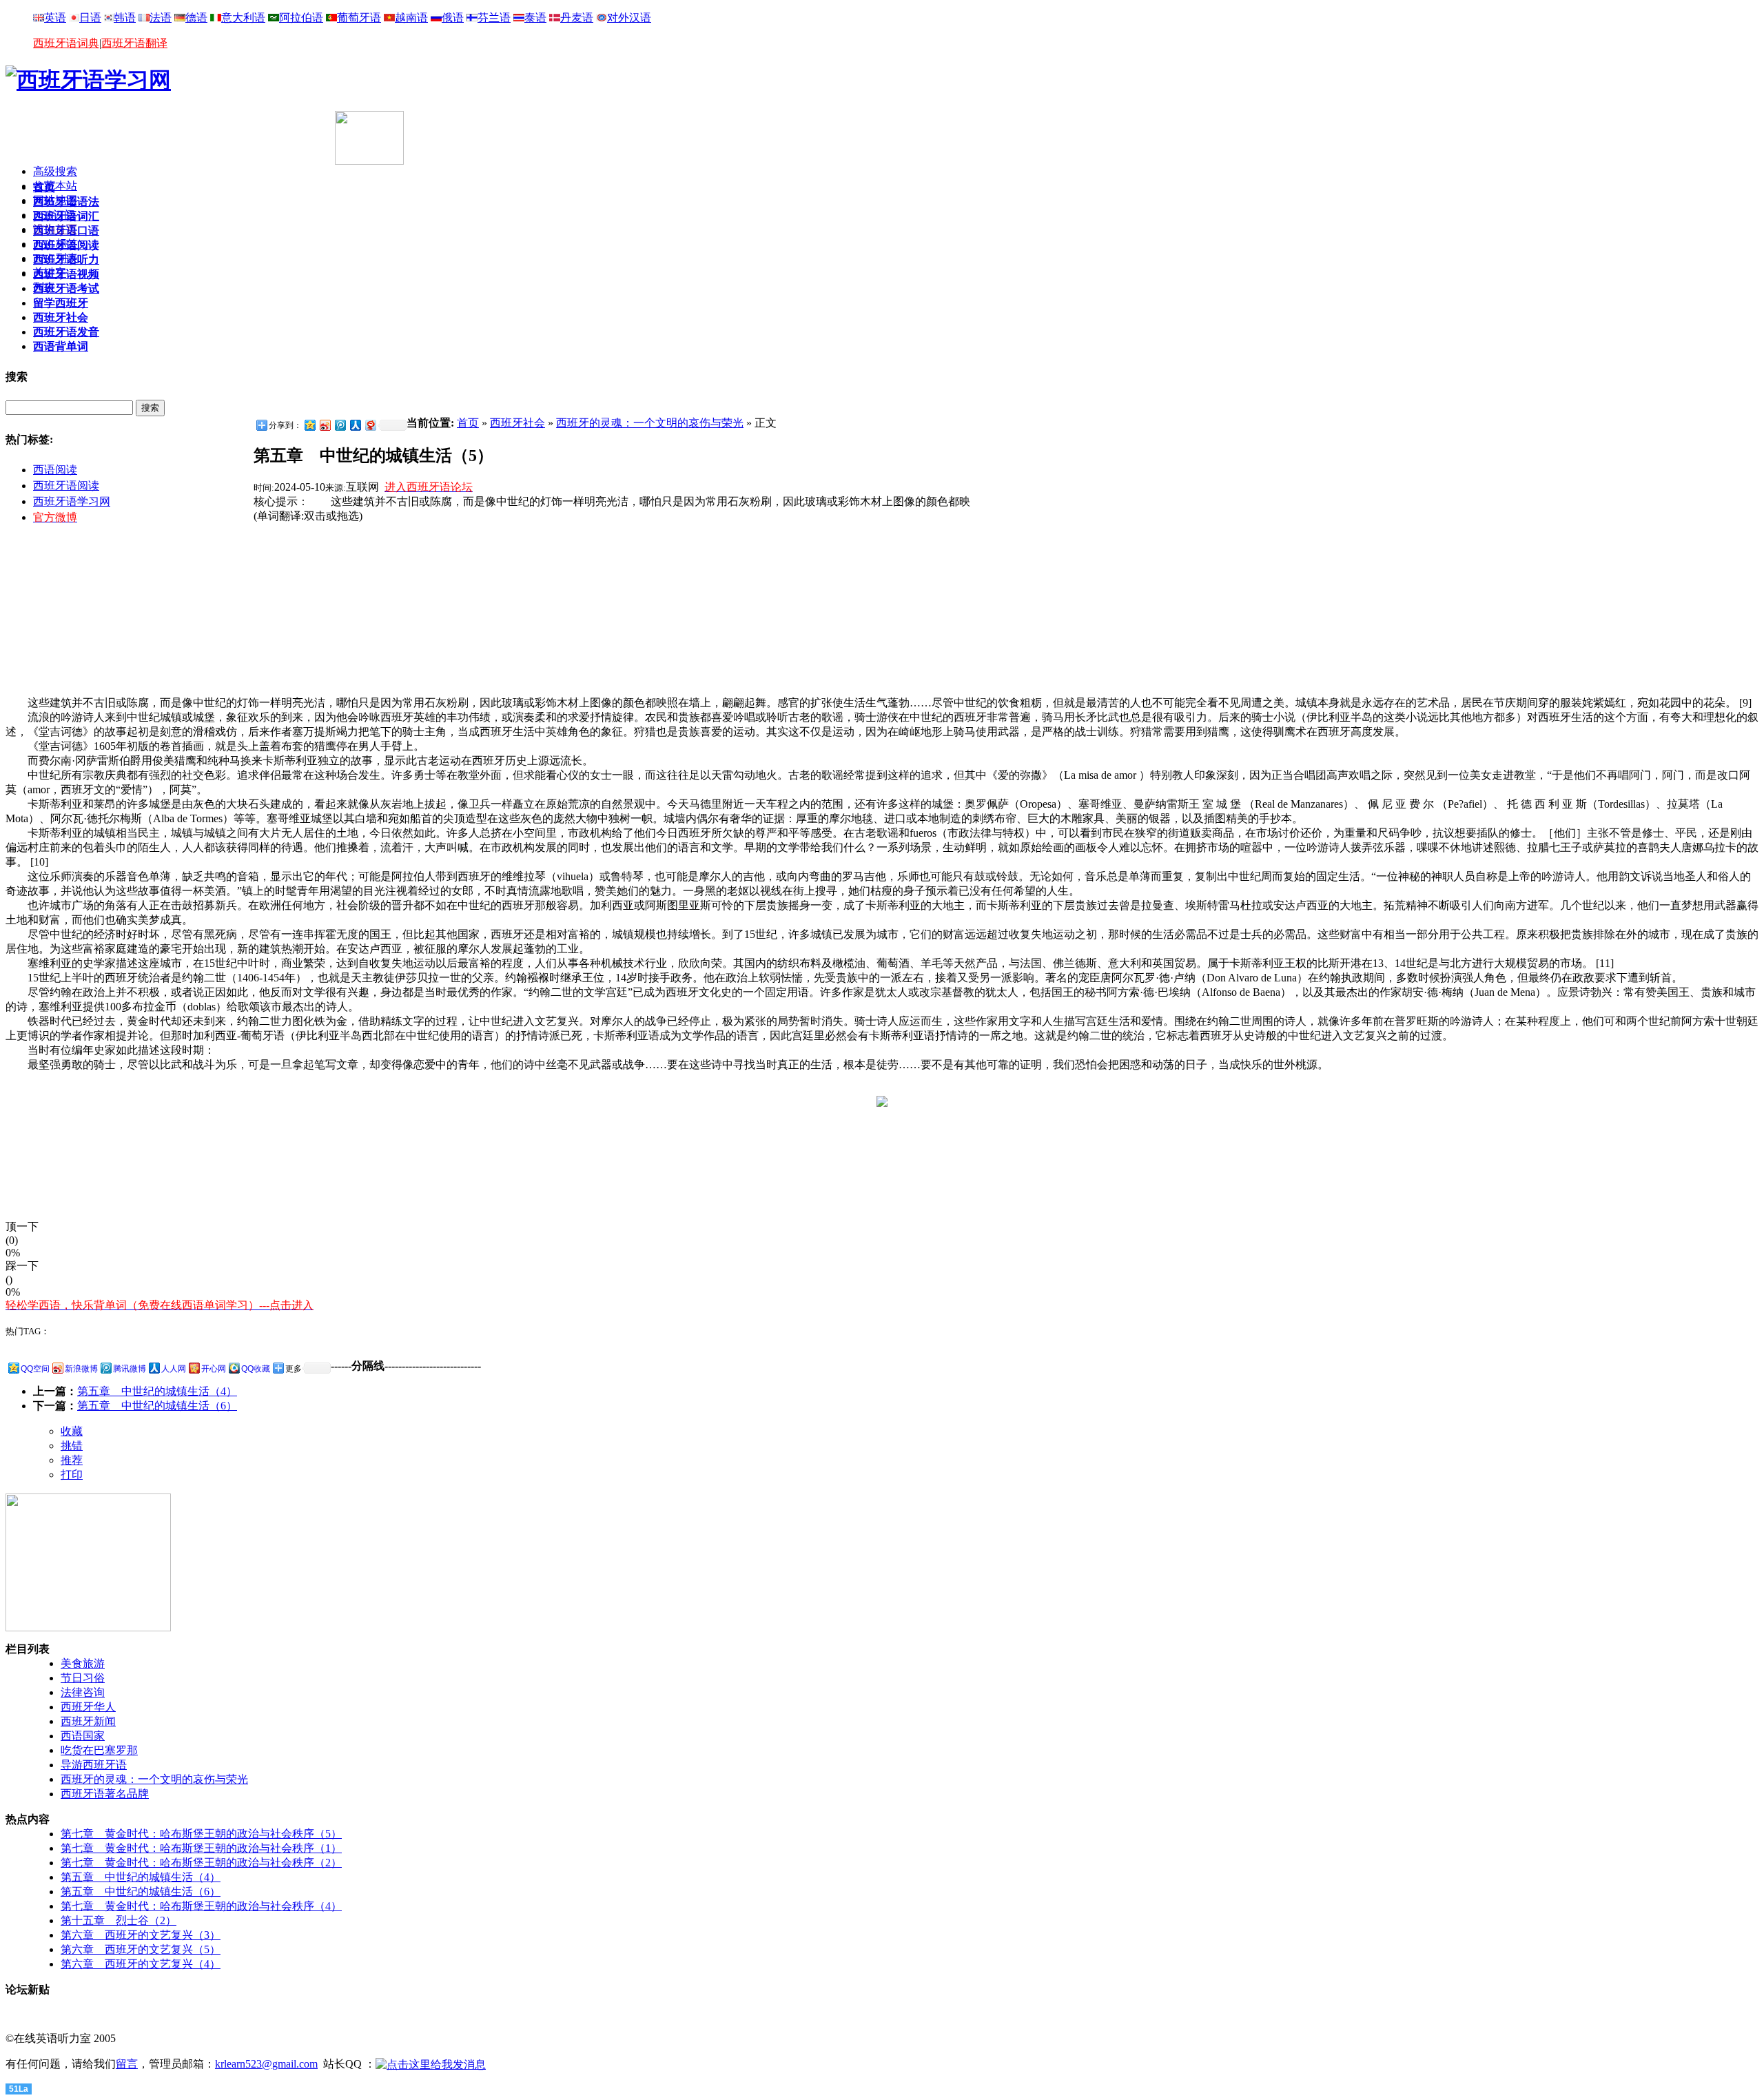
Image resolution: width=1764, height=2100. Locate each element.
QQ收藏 (256, 1369)
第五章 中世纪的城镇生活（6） (157, 1406)
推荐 (72, 1460)
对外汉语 (629, 18)
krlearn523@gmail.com (266, 2064)
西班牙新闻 (88, 1721)
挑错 (72, 1446)
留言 (127, 2064)
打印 (72, 1475)
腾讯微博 (130, 1369)
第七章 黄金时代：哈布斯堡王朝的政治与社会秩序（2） (201, 1863)
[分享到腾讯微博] (340, 425)
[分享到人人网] (355, 425)
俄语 (453, 18)
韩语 (125, 18)
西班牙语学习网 (72, 501)
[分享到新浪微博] (325, 425)
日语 (90, 18)
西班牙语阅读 (66, 486)
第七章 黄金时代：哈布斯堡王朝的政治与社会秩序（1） (201, 1848)
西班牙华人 (88, 1707)
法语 (161, 18)
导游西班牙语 (94, 1765)
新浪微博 (81, 1369)
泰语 (535, 18)
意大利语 (243, 18)
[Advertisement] (167, 132)
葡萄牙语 (359, 18)
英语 (55, 18)
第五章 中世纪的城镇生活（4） (157, 1391)
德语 (196, 18)
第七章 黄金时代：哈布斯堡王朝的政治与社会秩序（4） (201, 1906)
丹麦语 (577, 18)
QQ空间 (35, 1369)
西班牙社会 (517, 423)
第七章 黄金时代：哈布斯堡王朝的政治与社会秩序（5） (201, 1834)
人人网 (174, 1369)
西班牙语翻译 (134, 43)
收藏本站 (55, 186)
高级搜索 (55, 171)
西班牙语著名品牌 (105, 1794)
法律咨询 (83, 1692)
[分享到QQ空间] (309, 425)
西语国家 (83, 1736)
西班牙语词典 (66, 43)
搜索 (150, 408)
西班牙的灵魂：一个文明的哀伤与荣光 (650, 423)
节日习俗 (83, 1678)
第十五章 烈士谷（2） (119, 1920)
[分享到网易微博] (370, 425)
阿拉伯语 (301, 18)
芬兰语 (494, 18)
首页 (468, 423)
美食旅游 (83, 1663)
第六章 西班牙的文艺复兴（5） (141, 1949)
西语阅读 (55, 470)
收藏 (72, 1431)
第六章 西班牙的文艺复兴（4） (141, 1964)
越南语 (411, 18)
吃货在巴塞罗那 (99, 1750)
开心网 (214, 1369)
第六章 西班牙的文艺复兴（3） (141, 1935)
